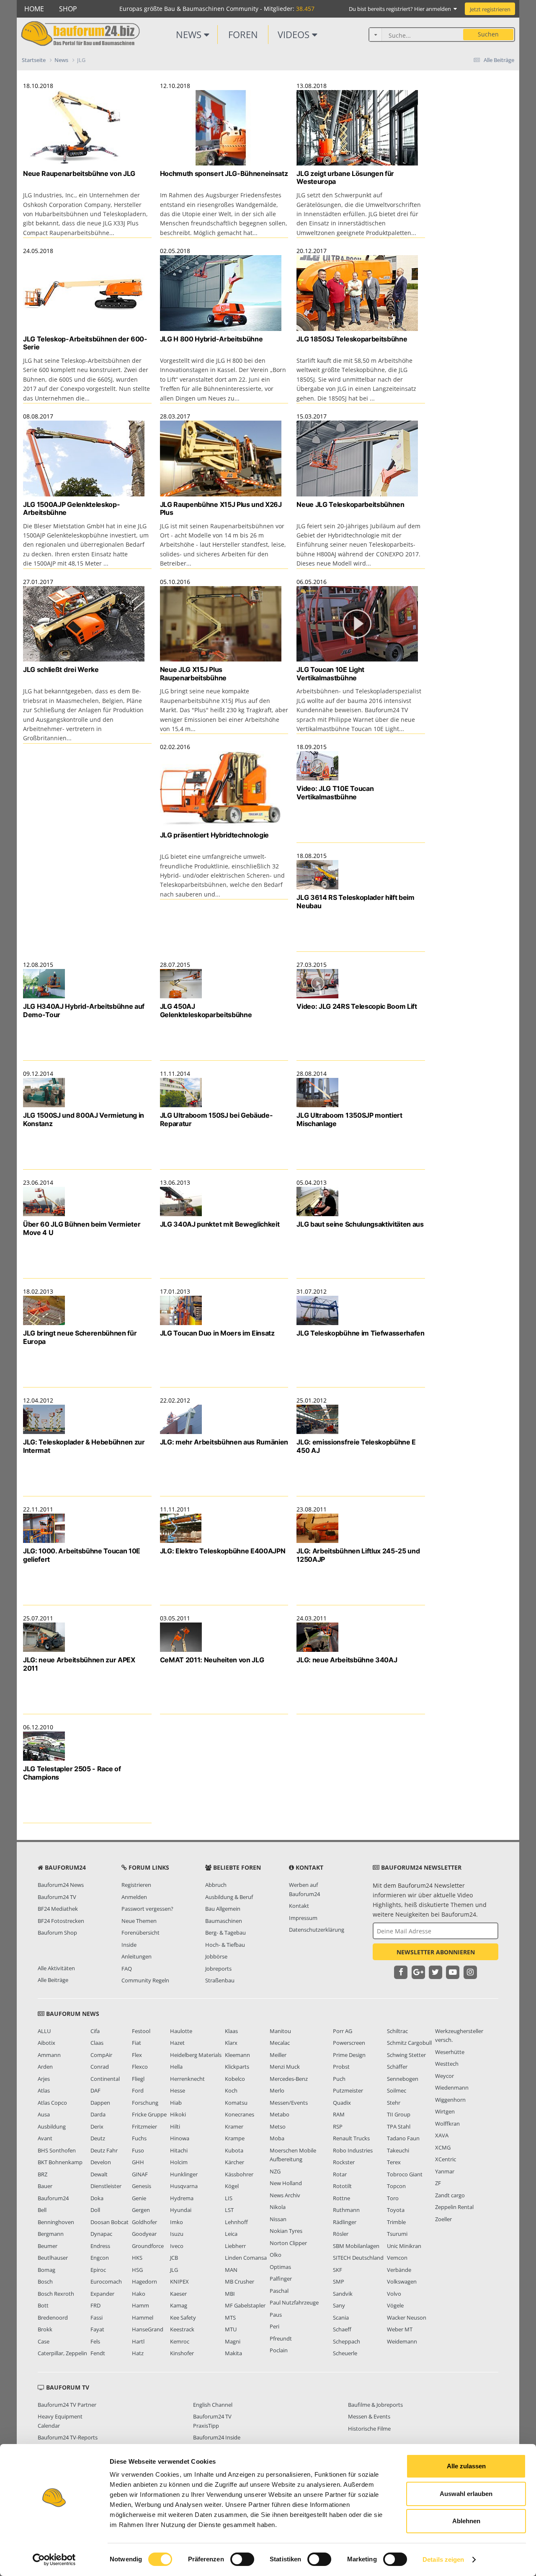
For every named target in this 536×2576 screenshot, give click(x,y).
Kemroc (180, 2341)
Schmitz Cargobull (409, 2043)
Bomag (46, 2270)
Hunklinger (184, 2174)
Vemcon (397, 2258)
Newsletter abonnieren (436, 1952)
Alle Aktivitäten (56, 1968)
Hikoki (178, 2114)
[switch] (242, 2559)
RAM (339, 2114)
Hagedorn (144, 2281)
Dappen (100, 2103)
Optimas (280, 2267)
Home (34, 9)
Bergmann (51, 2234)
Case (44, 2341)
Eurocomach (106, 2281)
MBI (230, 2294)
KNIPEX (179, 2281)
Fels (95, 2341)
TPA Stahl (399, 2126)
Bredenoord (53, 2318)
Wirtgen (445, 2111)
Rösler (341, 2234)
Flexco (140, 2067)
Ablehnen (466, 2521)
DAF (95, 2090)
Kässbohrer (239, 2174)
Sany (339, 2305)
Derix (97, 2126)
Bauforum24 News (61, 1885)
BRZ (43, 2174)
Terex (394, 2162)
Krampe (235, 2138)
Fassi (97, 2318)
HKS (137, 2258)
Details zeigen (443, 2559)
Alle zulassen (466, 2466)
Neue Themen (139, 1921)
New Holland (286, 2183)
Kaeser (178, 2294)
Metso (278, 2126)
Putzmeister (348, 2090)
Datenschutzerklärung (317, 1930)
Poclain (279, 2350)
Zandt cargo (450, 2195)
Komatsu (236, 2103)
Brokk (45, 2329)
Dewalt (99, 2174)
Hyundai (181, 2210)
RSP (338, 2126)
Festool (141, 2031)
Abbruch (216, 1885)
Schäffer (397, 2067)
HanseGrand (148, 2329)
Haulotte (181, 2031)
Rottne (341, 2198)
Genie (139, 2198)
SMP (339, 2281)
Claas (97, 2043)
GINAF (140, 2174)
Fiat (137, 2043)
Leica (231, 2234)
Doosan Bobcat (110, 2222)
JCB (174, 2258)
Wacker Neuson (407, 2318)
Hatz (138, 2353)
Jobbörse (216, 1956)
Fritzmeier (144, 2126)
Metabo (280, 2114)
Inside (129, 1945)
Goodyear (144, 2234)
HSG (137, 2270)
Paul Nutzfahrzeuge (294, 2302)
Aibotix (46, 2043)
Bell (42, 2210)
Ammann (49, 2055)
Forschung (145, 2103)
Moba (277, 2138)
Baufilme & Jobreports (375, 2405)
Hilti (175, 2126)
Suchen (488, 34)
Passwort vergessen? (147, 1909)
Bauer (45, 2186)
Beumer (48, 2246)
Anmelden (134, 1897)
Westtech (447, 2064)
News (190, 34)
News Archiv (285, 2195)
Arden (45, 2067)
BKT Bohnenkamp (60, 2162)
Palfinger (281, 2279)
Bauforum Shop (57, 1933)
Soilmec (397, 2090)
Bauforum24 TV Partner (67, 2405)
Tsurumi (397, 2234)
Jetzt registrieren (490, 9)
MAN (231, 2270)
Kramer (234, 2126)
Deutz (98, 2138)
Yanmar (445, 2171)
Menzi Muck (285, 2067)
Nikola (278, 2207)
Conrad (100, 2067)
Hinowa (180, 2138)
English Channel (213, 2405)
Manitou (280, 2031)
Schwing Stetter (406, 2055)
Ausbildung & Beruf (229, 1897)
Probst (341, 2067)
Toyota (396, 2210)
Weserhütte (450, 2052)
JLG (174, 2270)
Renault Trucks (351, 2138)
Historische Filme (369, 2429)
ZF (438, 2183)
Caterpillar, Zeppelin (62, 2353)
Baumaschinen (224, 1921)
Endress (100, 2246)
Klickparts (237, 2067)
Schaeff (342, 2329)
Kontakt (299, 1906)
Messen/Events (289, 2103)
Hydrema (182, 2198)
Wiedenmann (452, 2088)
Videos (295, 34)
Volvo (394, 2294)
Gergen (141, 2210)
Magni (233, 2341)
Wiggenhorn (450, 2100)
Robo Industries (353, 2150)
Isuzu (177, 2234)
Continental (105, 2079)
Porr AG (343, 2031)
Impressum (303, 1918)
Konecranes (240, 2114)
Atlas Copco (52, 2103)
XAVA (442, 2135)
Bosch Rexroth (56, 2294)
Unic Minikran (404, 2246)
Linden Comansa (246, 2258)
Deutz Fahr (104, 2150)
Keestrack (182, 2329)
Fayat (97, 2329)
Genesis (142, 2186)
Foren (243, 34)
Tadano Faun (403, 2138)
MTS (230, 2318)
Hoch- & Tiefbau (225, 1945)
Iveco (177, 2246)
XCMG (443, 2147)
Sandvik (343, 2294)
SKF (338, 2270)
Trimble (396, 2222)
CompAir (101, 2055)
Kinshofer (182, 2353)
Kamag (179, 2305)
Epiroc (98, 2270)
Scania (341, 2318)
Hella (176, 2067)
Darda (98, 2114)
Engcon (100, 2258)
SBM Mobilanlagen (356, 2246)
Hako (139, 2294)
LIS (229, 2198)
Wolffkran (447, 2124)
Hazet (177, 2043)
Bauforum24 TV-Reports (68, 2437)
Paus (276, 2315)
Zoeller (443, 2219)
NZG (275, 2171)
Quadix (342, 2103)
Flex (137, 2055)
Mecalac (280, 2043)
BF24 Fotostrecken (61, 1921)
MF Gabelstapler (245, 2305)
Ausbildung (52, 2126)
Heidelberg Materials (196, 2055)
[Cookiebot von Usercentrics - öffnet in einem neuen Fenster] (54, 2560)
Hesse (178, 2090)
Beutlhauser (53, 2258)
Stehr (394, 2103)
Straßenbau (220, 1980)
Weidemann (402, 2341)
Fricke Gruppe (149, 2114)
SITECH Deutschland (358, 2258)
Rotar (340, 2174)
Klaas (231, 2031)
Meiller (278, 2055)
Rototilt (342, 2186)
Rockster (344, 2162)
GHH (138, 2162)
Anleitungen (137, 1956)
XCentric (446, 2159)
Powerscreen (349, 2043)
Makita (233, 2353)
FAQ (127, 1969)
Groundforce (148, 2246)
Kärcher (234, 2162)
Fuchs (139, 2138)
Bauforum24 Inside (217, 2437)
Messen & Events (369, 2416)
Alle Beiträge (53, 1980)
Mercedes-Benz (289, 2079)
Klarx (231, 2043)
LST (229, 2210)
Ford (138, 2090)
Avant (45, 2138)
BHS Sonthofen (57, 2150)
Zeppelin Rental (454, 2207)
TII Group (399, 2114)
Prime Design (349, 2055)
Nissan (278, 2219)
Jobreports (218, 1969)
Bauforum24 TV (57, 1897)
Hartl (138, 2341)
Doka (97, 2198)
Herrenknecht (187, 2079)
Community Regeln (145, 1980)
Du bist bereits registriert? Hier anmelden (401, 9)
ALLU (44, 2031)
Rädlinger (345, 2222)
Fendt (98, 2353)
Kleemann (237, 2055)
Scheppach (347, 2341)
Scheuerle (345, 2353)
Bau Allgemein (223, 1909)
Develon (101, 2162)
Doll (95, 2210)
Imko (177, 2222)
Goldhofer (144, 2222)
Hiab (176, 2103)
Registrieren (136, 1885)
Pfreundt (281, 2338)
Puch (339, 2079)
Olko (276, 2255)
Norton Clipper (288, 2243)
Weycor (445, 2076)
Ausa (44, 2114)
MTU (231, 2329)
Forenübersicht (140, 1933)
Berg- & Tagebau (225, 1933)
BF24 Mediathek (58, 1909)
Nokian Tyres (286, 2231)
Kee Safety (183, 2318)
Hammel (143, 2318)
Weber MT (400, 2329)
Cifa (95, 2031)
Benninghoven (56, 2222)
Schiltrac (397, 2031)
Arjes (44, 2079)
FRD (95, 2305)
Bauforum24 (53, 2198)
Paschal (279, 2291)
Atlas (44, 2090)
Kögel (232, 2186)
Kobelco (235, 2079)
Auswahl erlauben (466, 2494)
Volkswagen (402, 2281)
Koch (231, 2090)
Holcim (179, 2162)
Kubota (234, 2150)
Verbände (399, 2270)
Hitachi (179, 2150)
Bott (43, 2305)
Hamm (140, 2305)
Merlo (277, 2090)
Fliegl (138, 2079)
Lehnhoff (236, 2222)
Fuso (138, 2150)
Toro (393, 2198)
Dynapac (101, 2234)
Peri (274, 2326)
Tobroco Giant (405, 2174)
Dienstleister (106, 2186)
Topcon (396, 2186)
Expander (102, 2294)
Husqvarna (184, 2186)
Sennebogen (403, 2079)
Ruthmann (346, 2210)
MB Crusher (240, 2281)
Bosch (45, 2281)
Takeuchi (398, 2150)
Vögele (395, 2305)
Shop (68, 9)
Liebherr (235, 2246)
